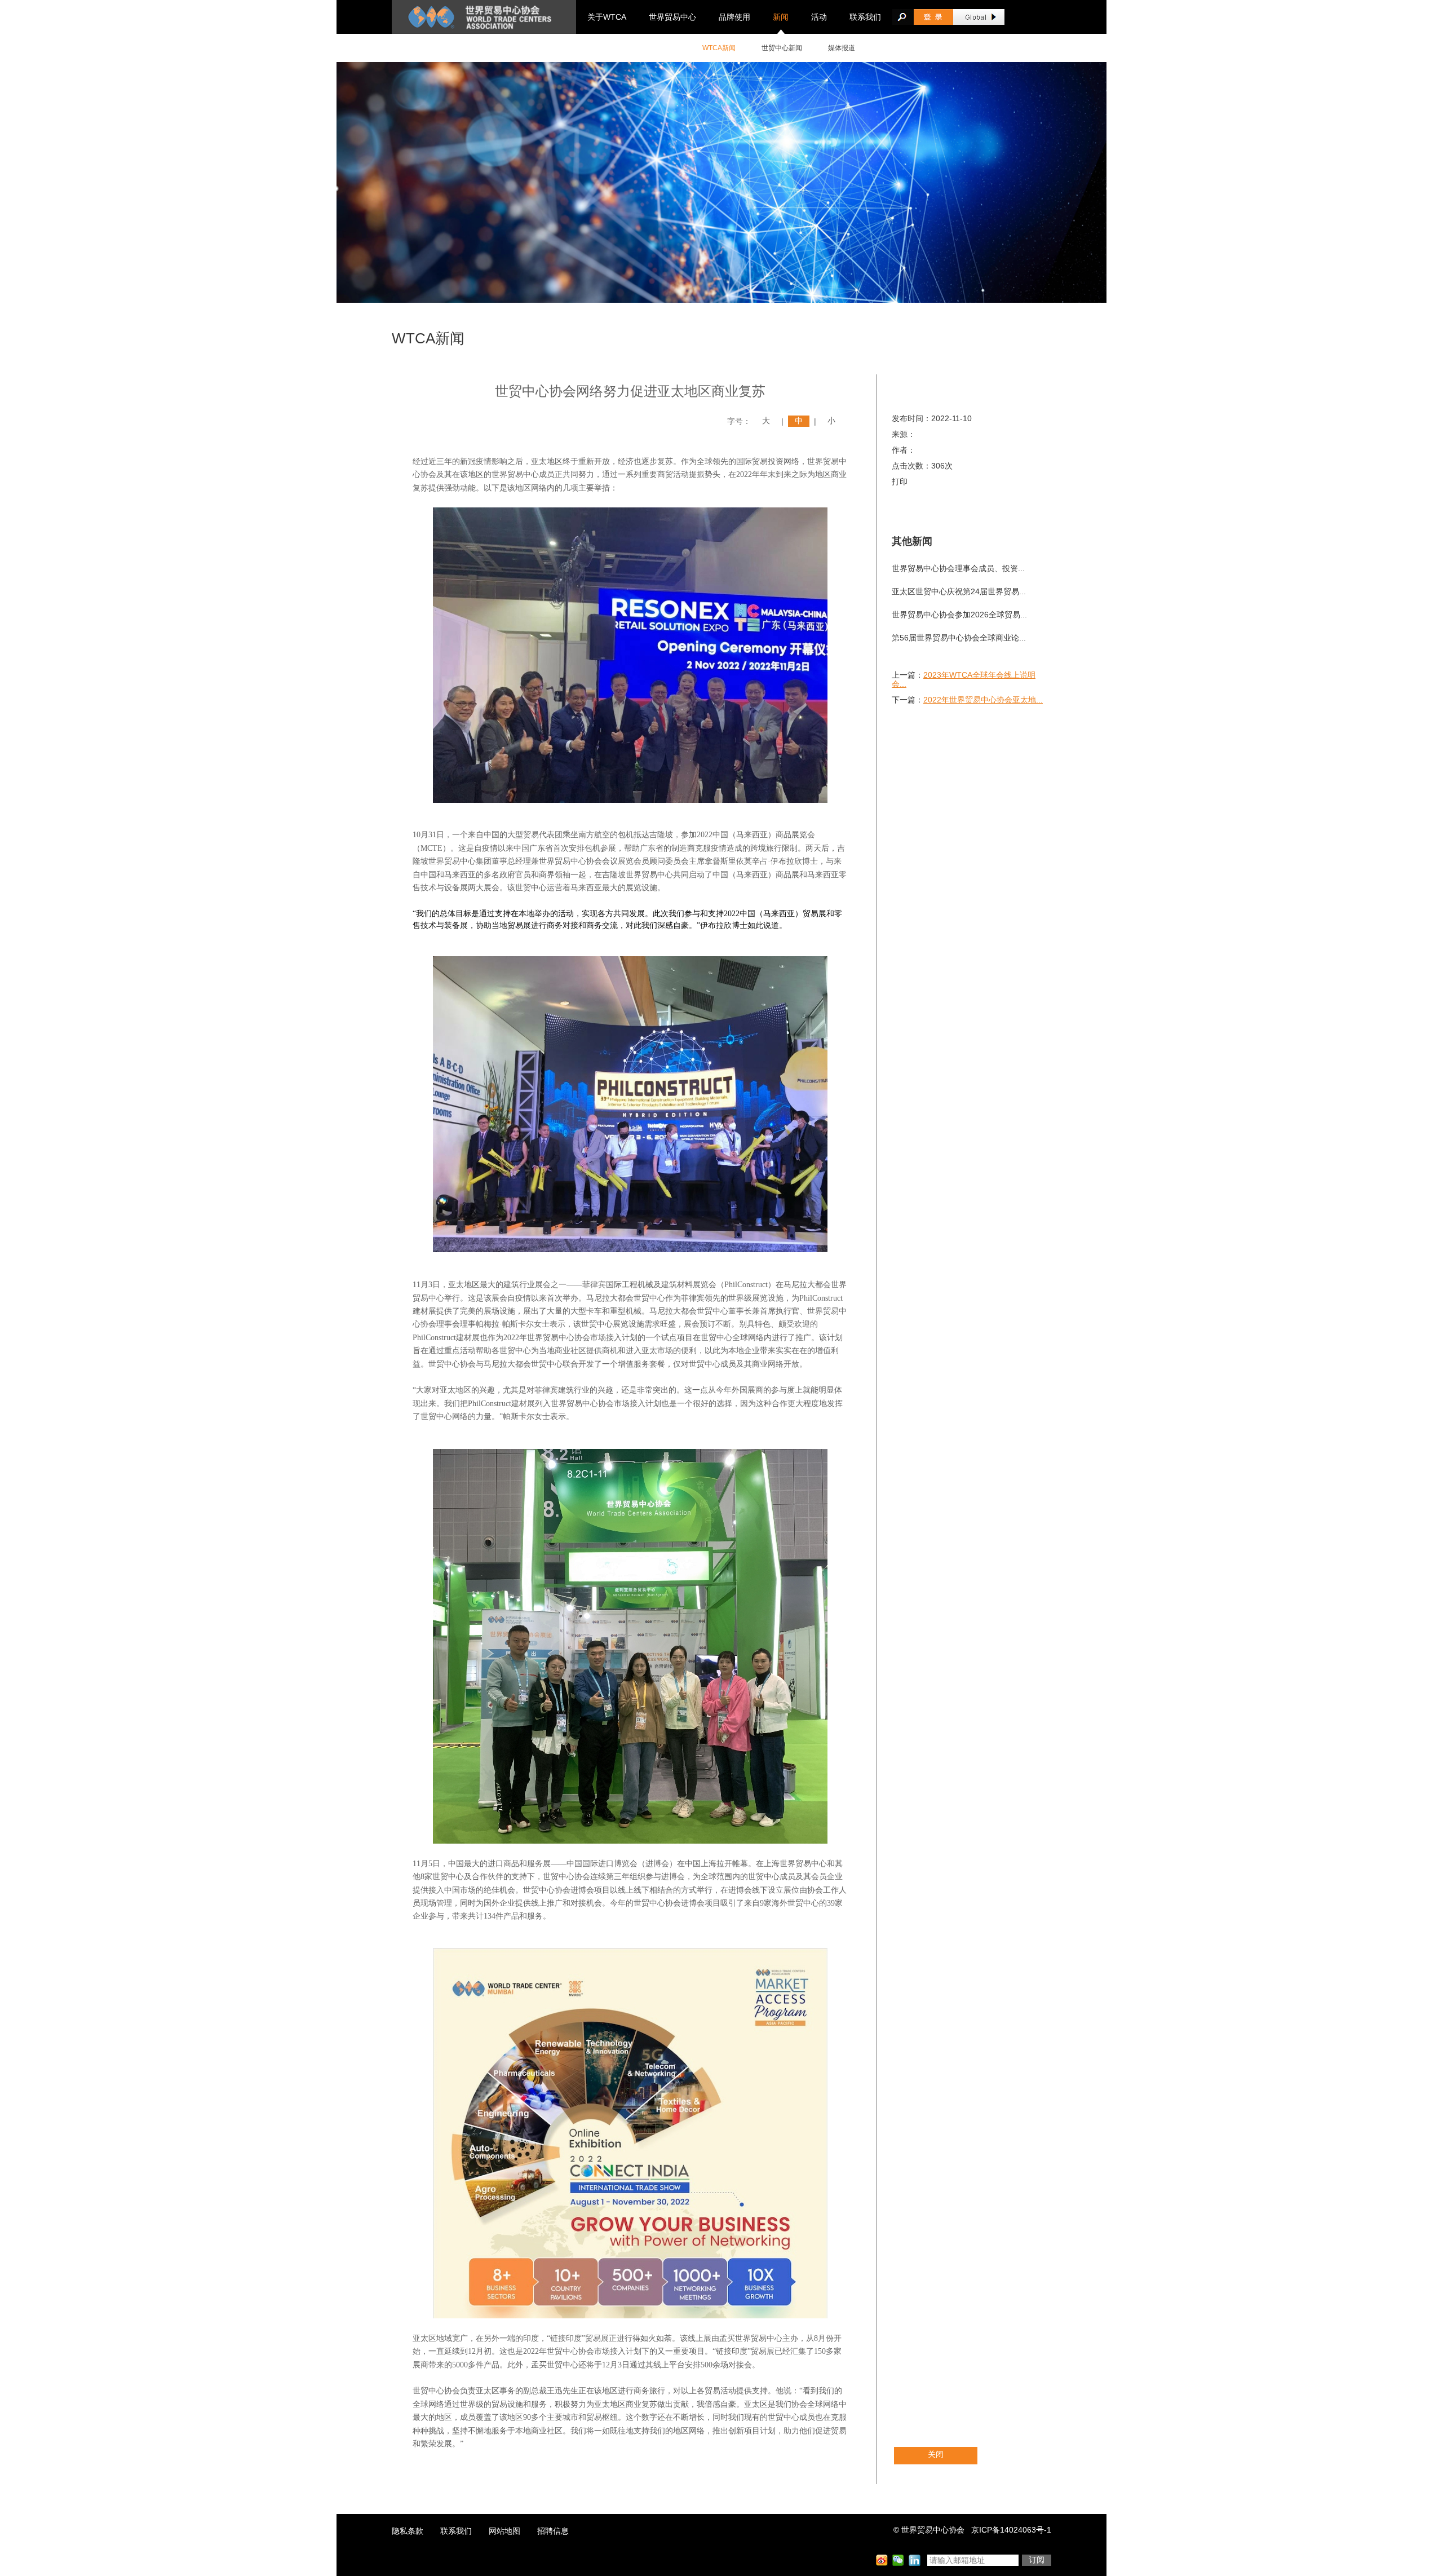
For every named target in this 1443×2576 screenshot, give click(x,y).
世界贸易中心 (672, 17)
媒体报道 (842, 48)
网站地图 (504, 2531)
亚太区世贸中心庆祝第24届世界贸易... (959, 591)
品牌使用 (734, 17)
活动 (819, 17)
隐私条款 (408, 2531)
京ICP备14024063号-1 (1011, 2530)
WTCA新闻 (719, 48)
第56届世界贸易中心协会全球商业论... (959, 638)
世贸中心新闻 (782, 48)
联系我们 (865, 17)
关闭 (936, 2454)
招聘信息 (553, 2531)
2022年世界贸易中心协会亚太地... (983, 700)
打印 (900, 481)
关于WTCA (607, 17)
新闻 (781, 17)
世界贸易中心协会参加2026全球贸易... (959, 615)
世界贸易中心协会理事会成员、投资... (958, 568)
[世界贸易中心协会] (484, 17)
